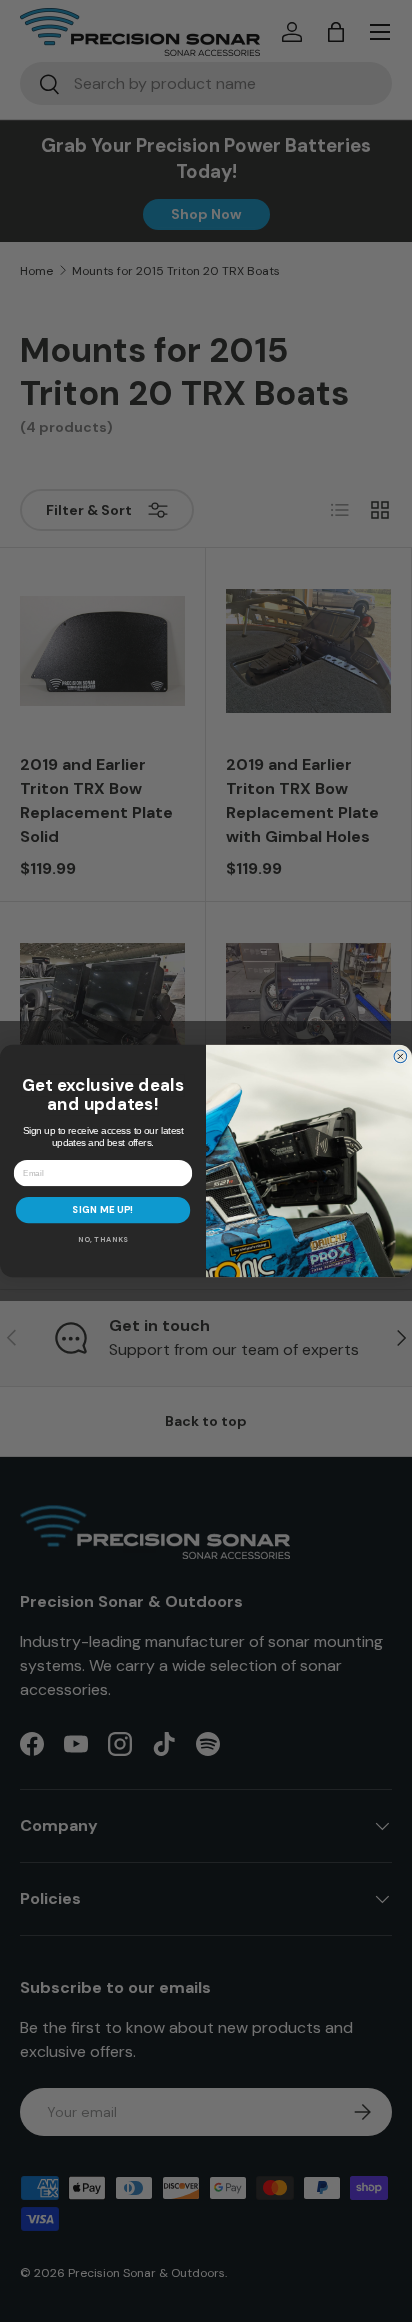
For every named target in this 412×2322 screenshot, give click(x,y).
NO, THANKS (103, 1240)
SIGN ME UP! (102, 1210)
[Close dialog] (400, 1056)
